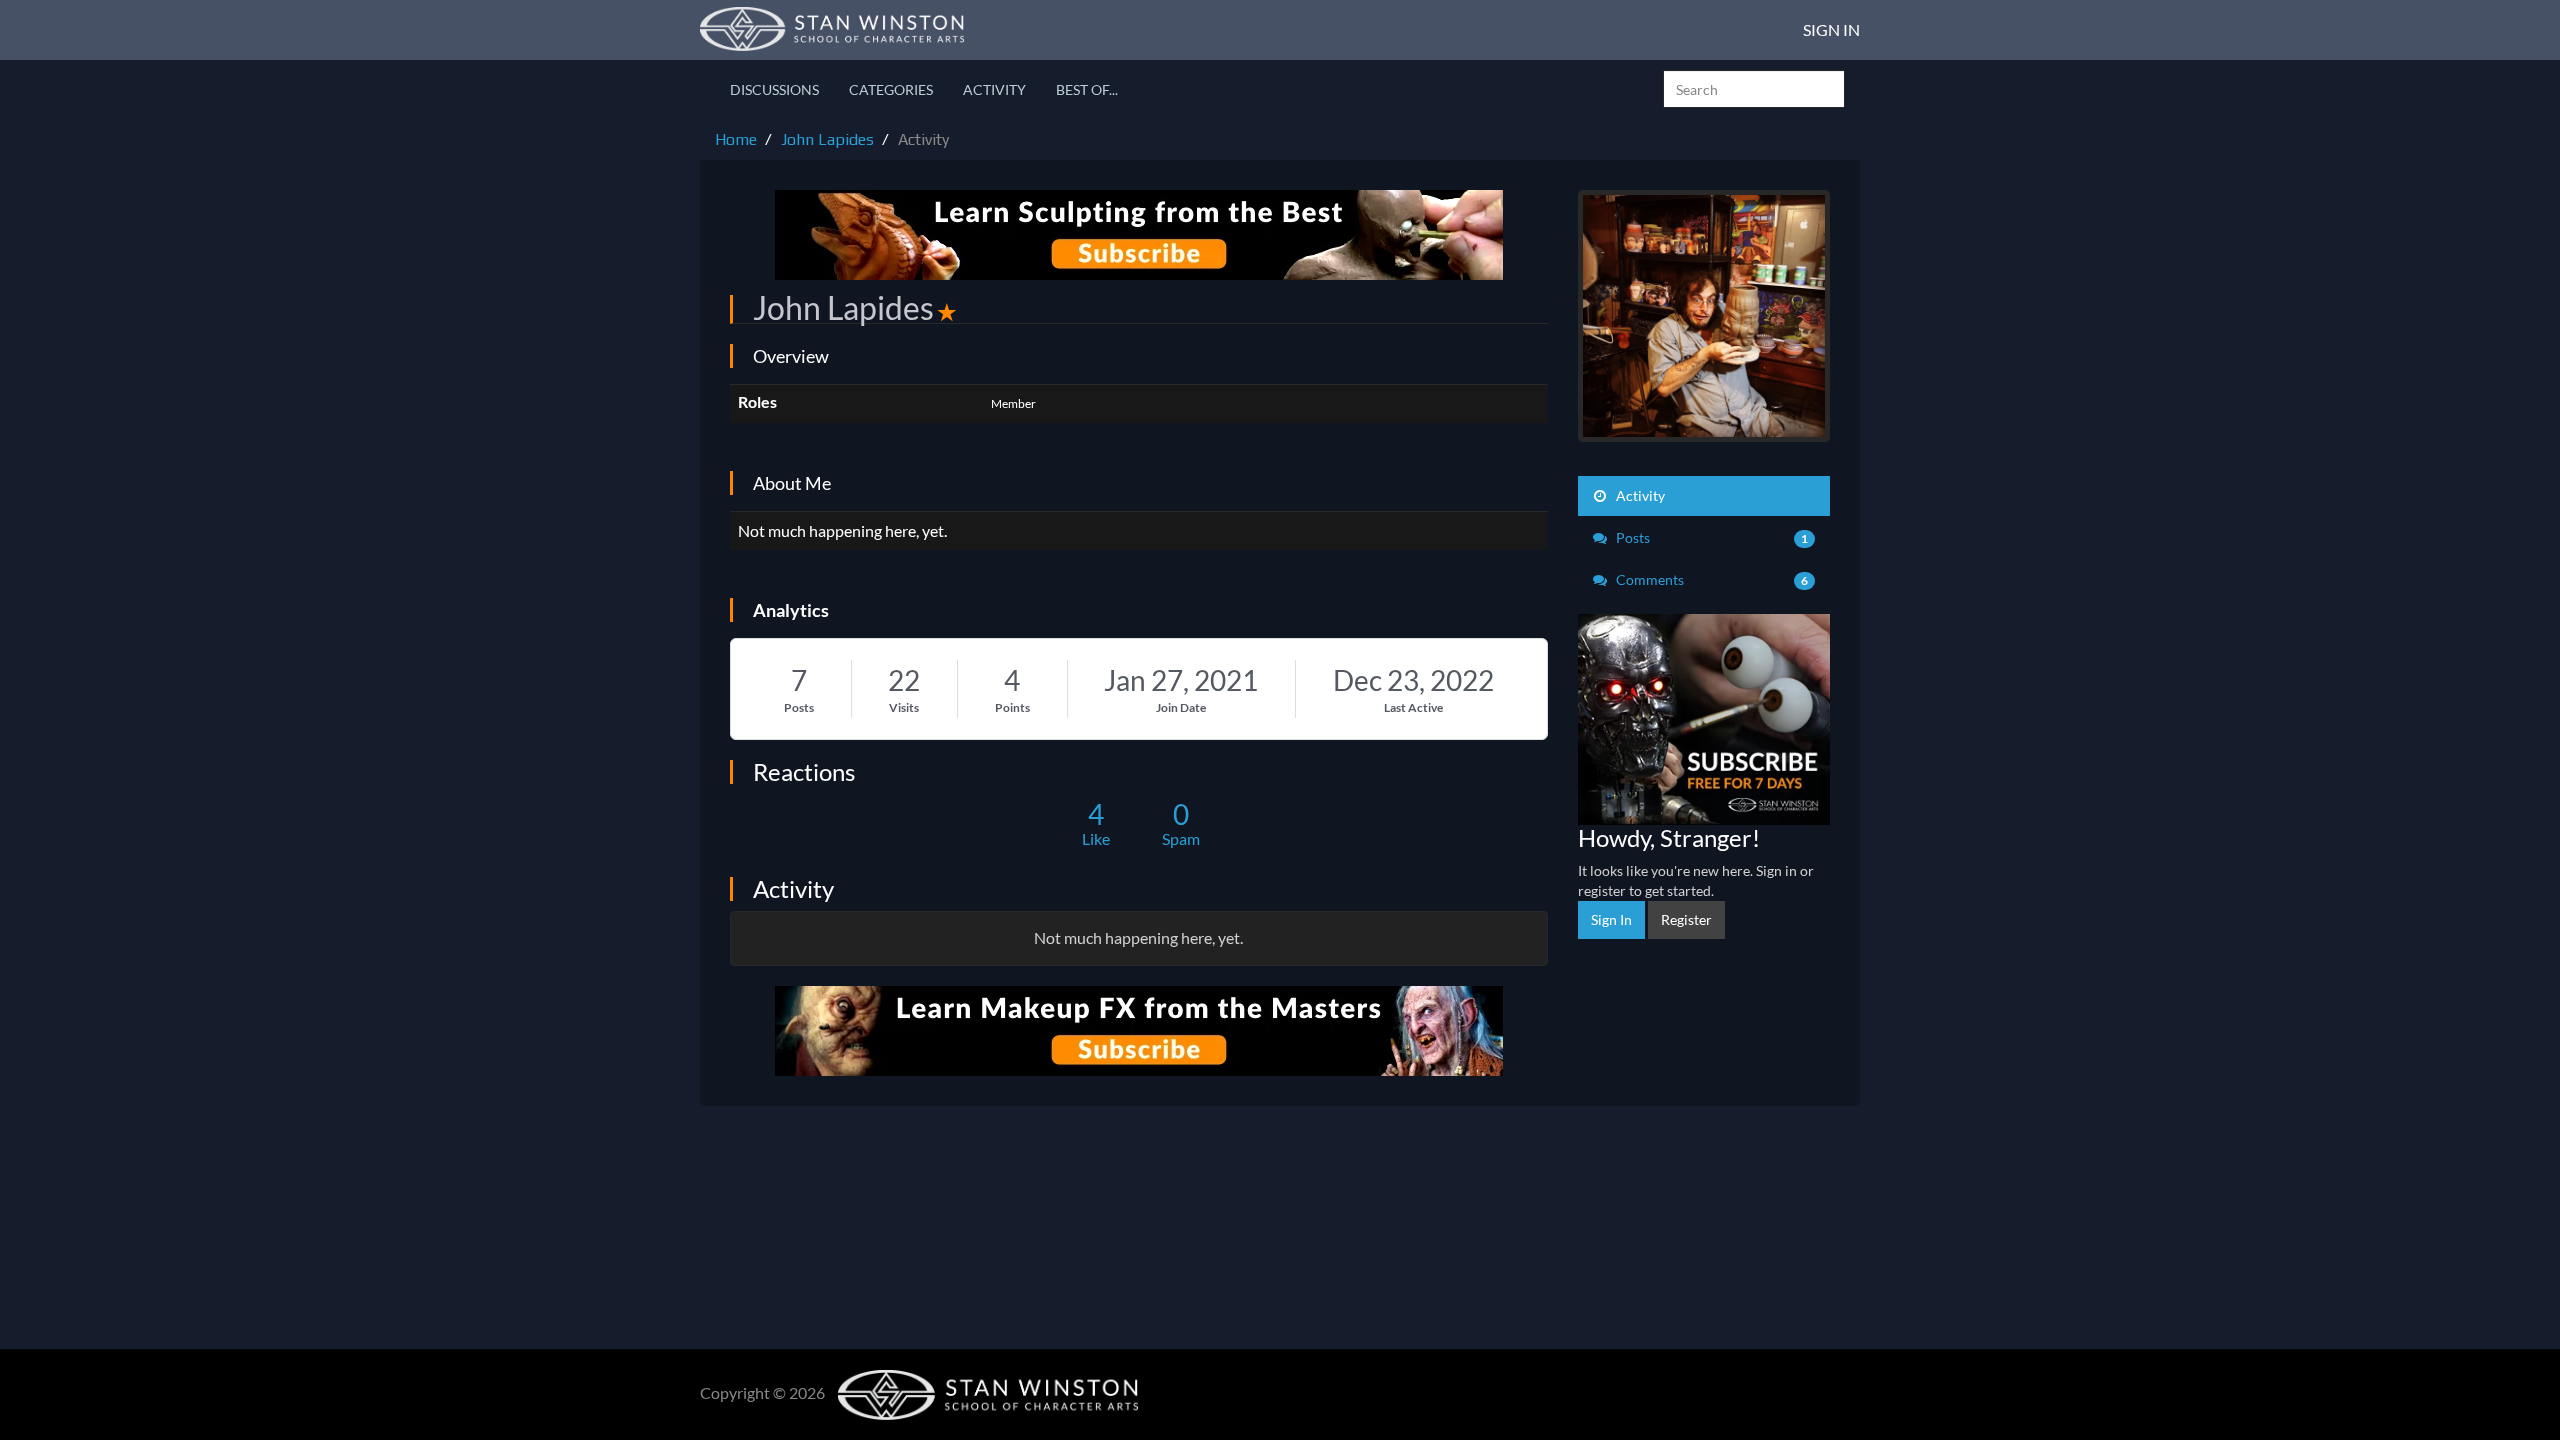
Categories (891, 89)
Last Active (1413, 707)
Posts (799, 707)
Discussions (774, 89)
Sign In (1831, 29)
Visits (904, 707)
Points (1012, 707)
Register (1686, 919)
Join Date (1181, 707)
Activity (994, 89)
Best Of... (1087, 89)
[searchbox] (1754, 89)
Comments (1711, 579)
